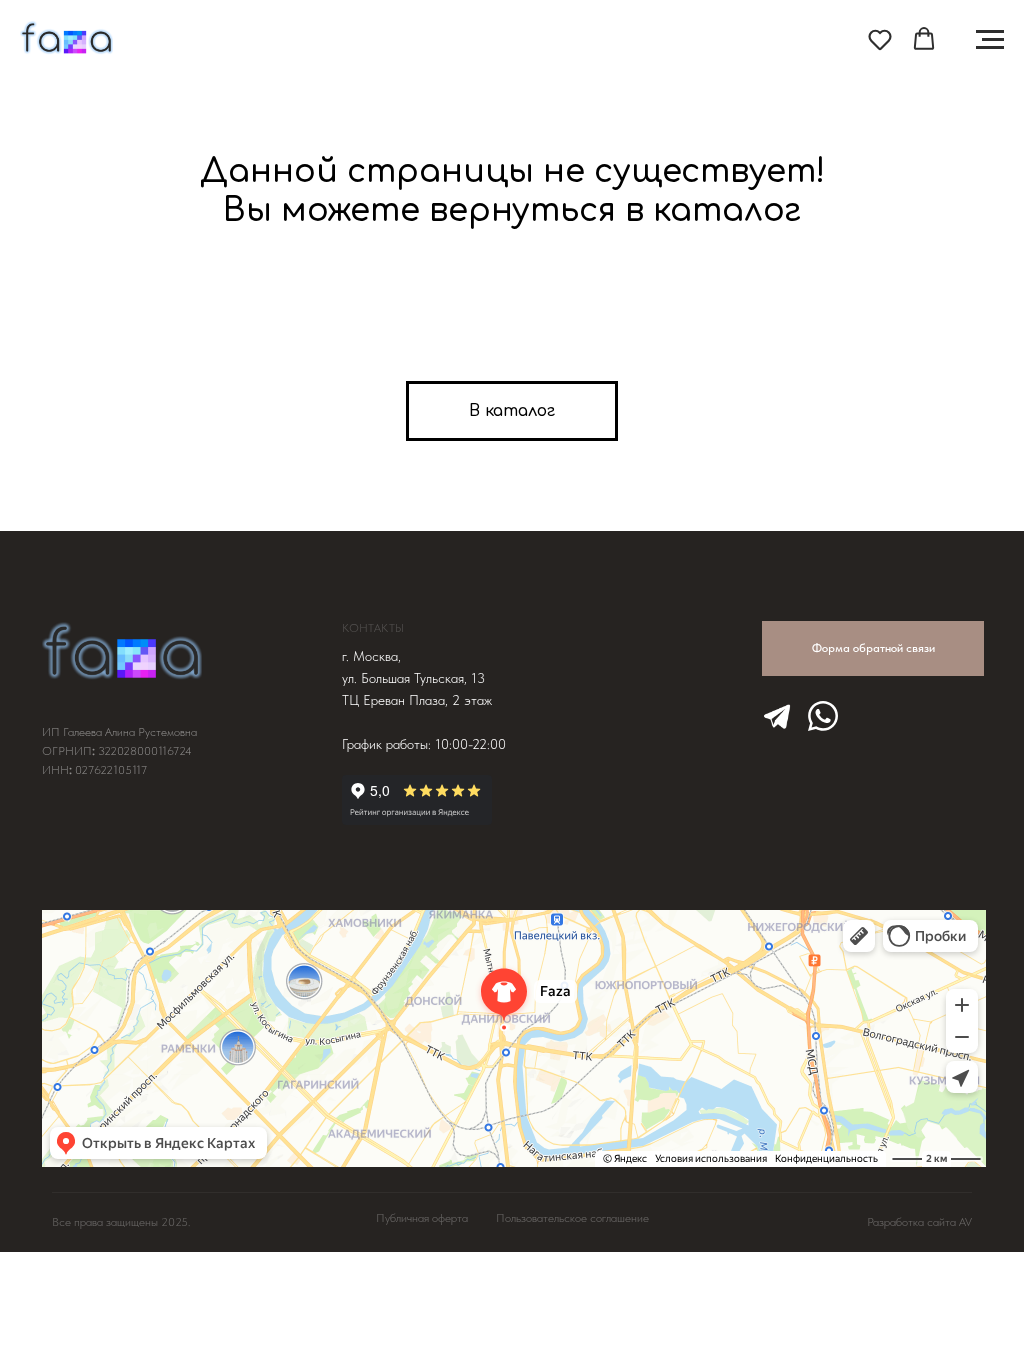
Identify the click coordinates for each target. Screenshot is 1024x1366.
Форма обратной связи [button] (873, 648)
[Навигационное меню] (990, 40)
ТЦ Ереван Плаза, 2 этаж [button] (417, 700)
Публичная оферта (422, 1218)
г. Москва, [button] (371, 656)
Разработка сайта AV (919, 1222)
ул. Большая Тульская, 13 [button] (413, 678)
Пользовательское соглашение (572, 1218)
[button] (880, 39)
